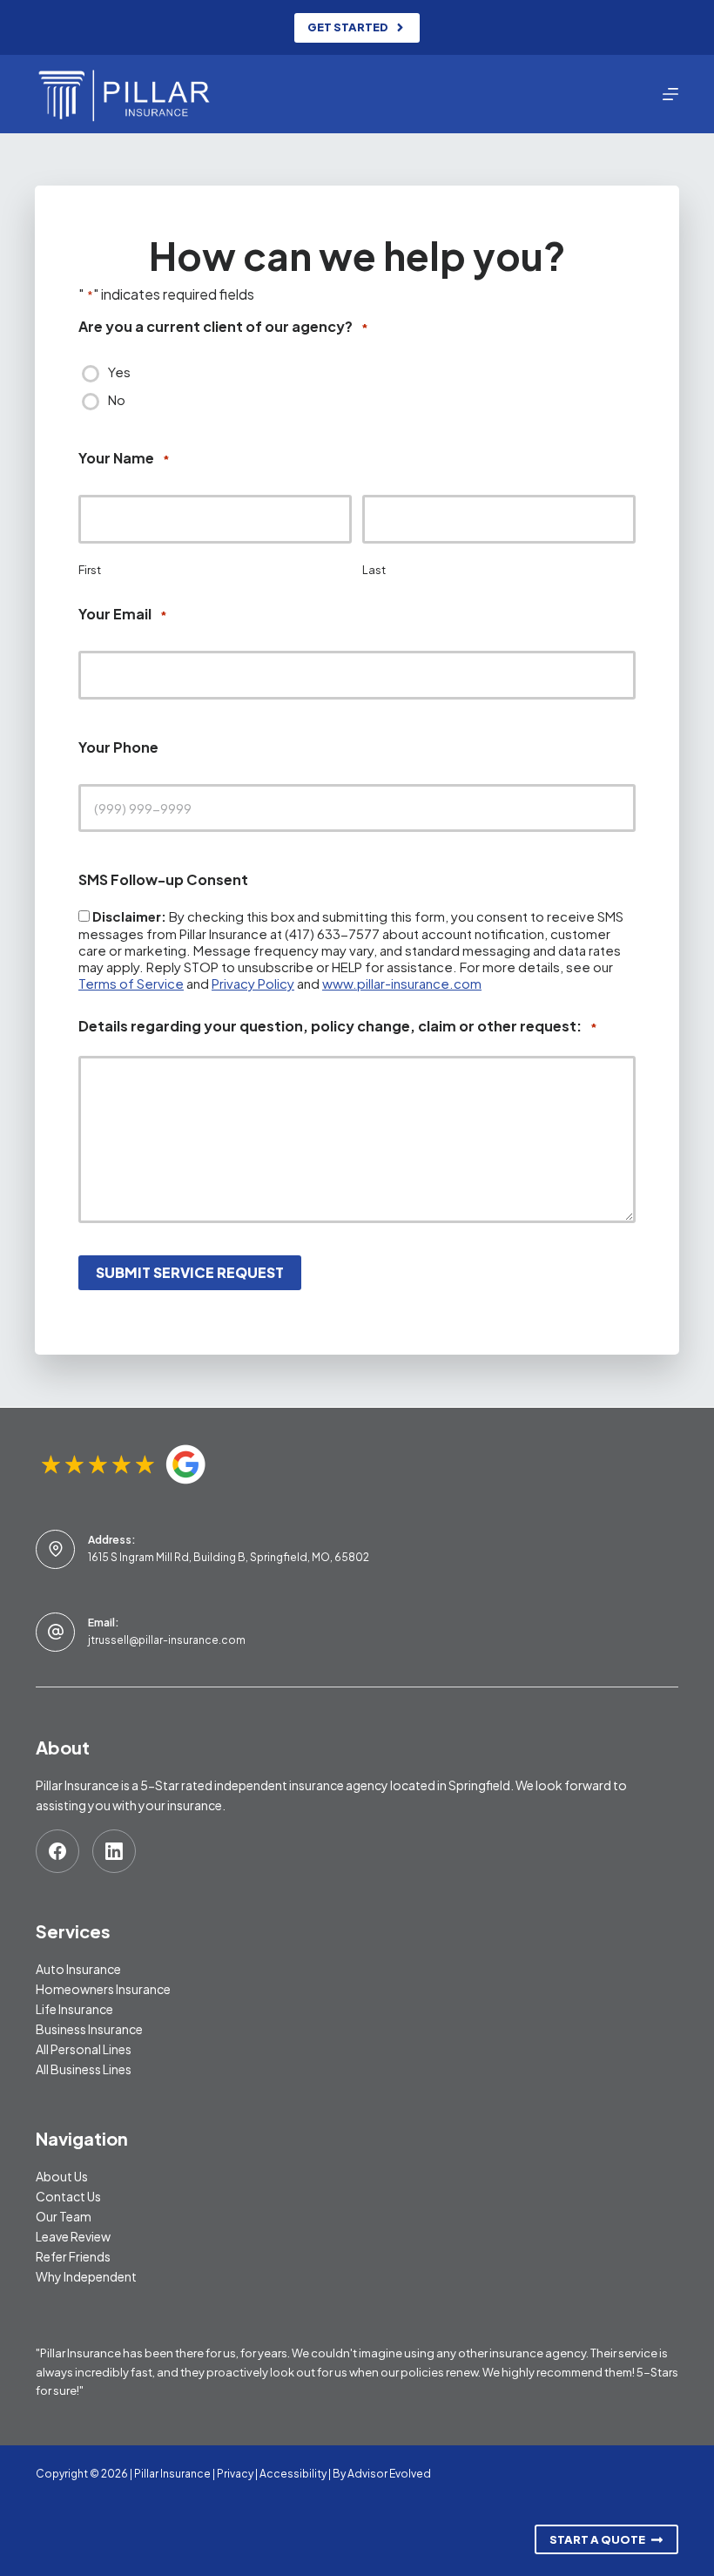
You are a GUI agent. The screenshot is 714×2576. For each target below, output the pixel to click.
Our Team (64, 2216)
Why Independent (86, 2276)
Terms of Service (131, 983)
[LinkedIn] (114, 1851)
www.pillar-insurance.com (402, 983)
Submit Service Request (190, 1272)
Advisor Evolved (389, 2474)
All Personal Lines (84, 2049)
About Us (62, 2176)
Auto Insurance (78, 1969)
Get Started (348, 27)
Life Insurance (74, 2009)
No (117, 400)
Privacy (235, 2474)
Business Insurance (89, 2029)
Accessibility (293, 2474)
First (90, 570)
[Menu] (670, 94)
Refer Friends (73, 2256)
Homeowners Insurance (103, 1989)
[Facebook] (57, 1851)
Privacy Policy (253, 983)
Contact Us (68, 2196)
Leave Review (73, 2236)
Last (374, 570)
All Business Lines (84, 2069)
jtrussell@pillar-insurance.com (167, 1640)
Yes (119, 372)
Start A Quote (597, 2539)
